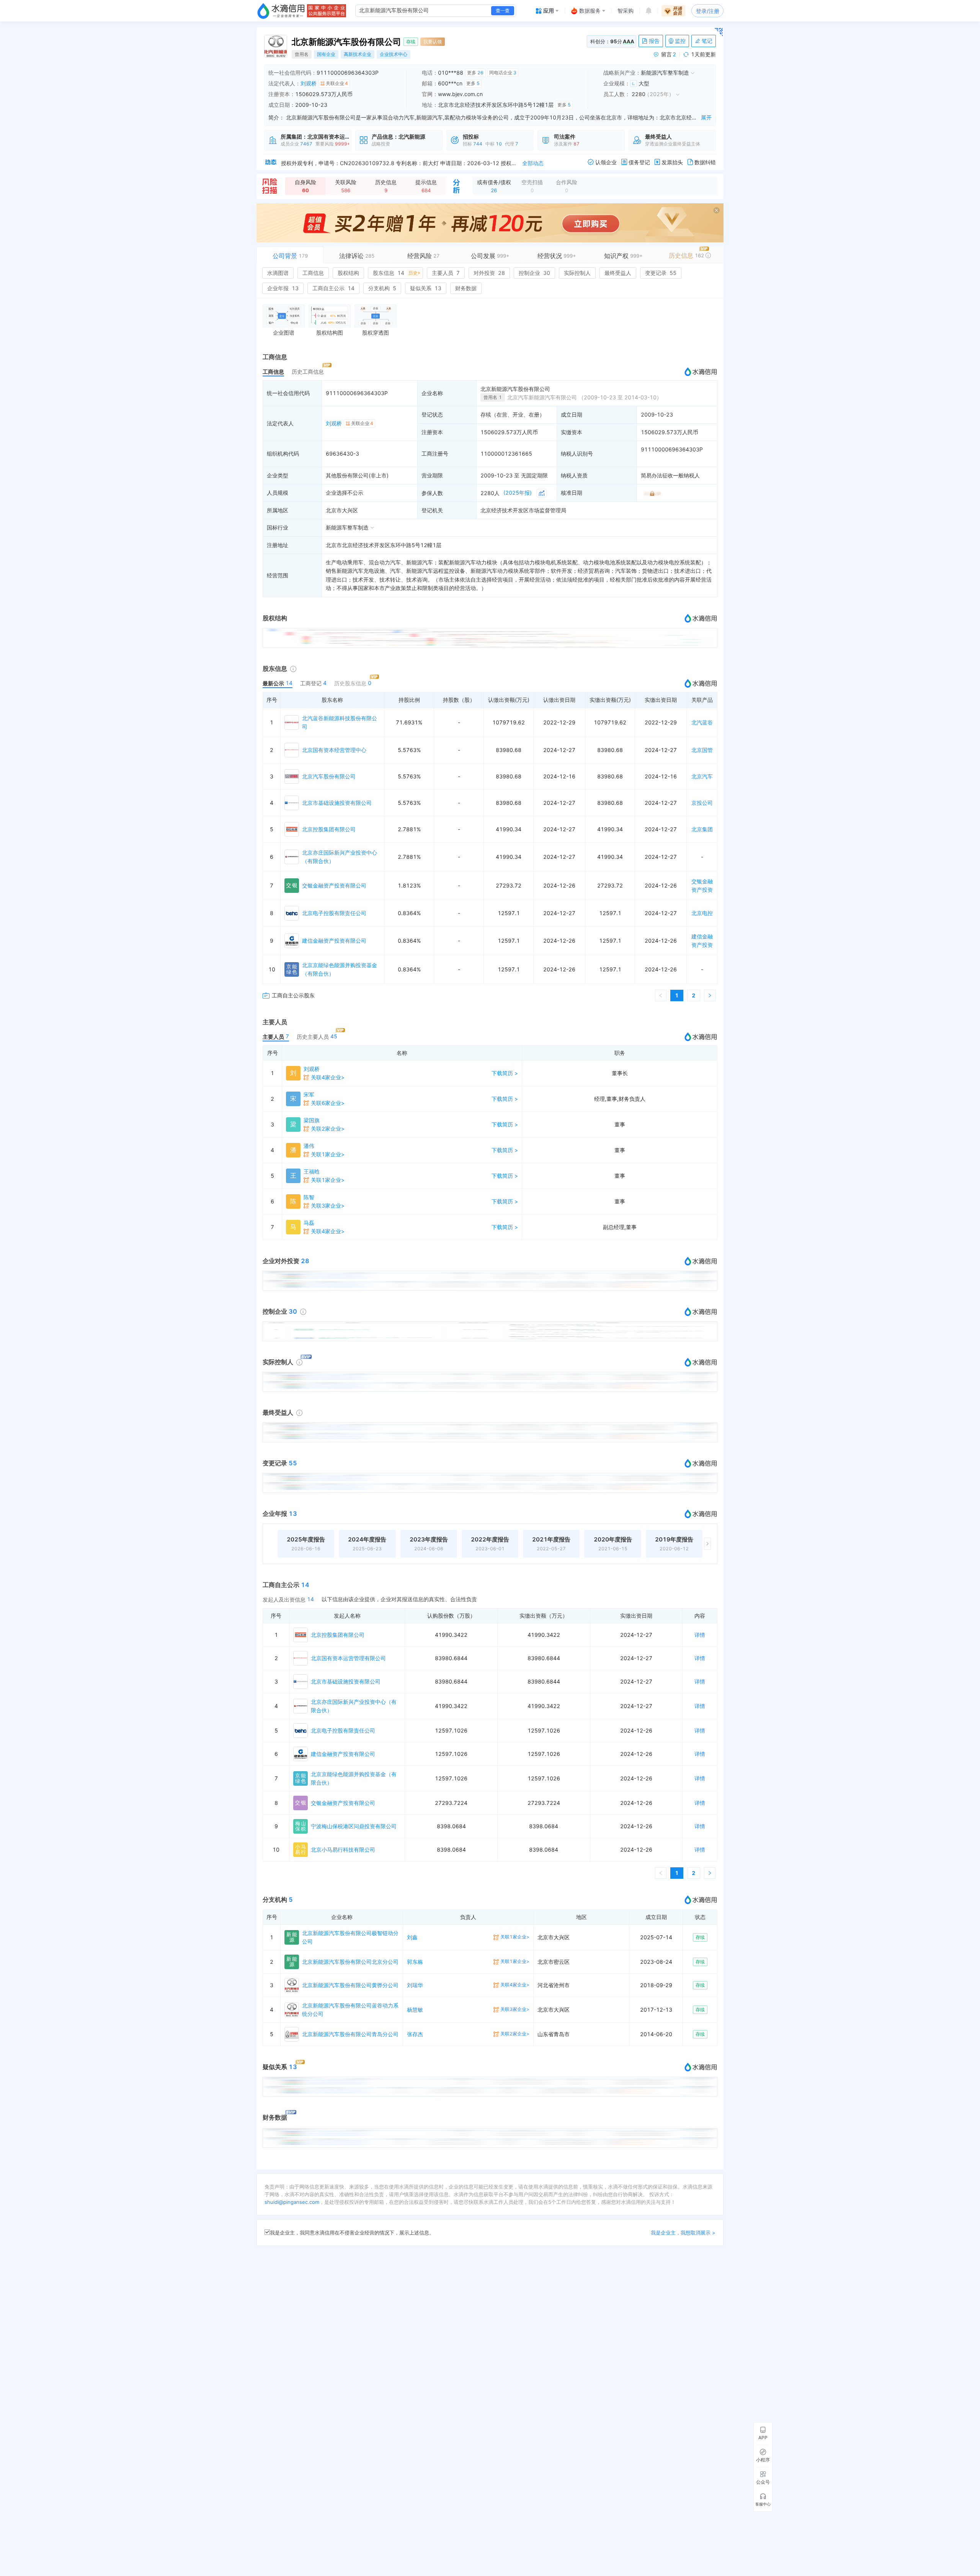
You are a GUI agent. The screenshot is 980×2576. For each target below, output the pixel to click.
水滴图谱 (278, 273)
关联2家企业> (328, 1129)
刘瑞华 (415, 1985)
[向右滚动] (707, 1544)
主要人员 (446, 273)
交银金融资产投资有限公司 (334, 885)
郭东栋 (415, 1962)
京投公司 (702, 803)
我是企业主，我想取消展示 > (683, 2233)
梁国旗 (312, 1120)
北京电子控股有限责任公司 (334, 913)
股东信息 (395, 273)
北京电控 (702, 913)
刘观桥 (309, 83)
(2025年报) (518, 493)
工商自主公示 (333, 288)
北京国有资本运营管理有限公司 (348, 1658)
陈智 (309, 1197)
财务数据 (466, 288)
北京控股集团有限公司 (329, 829)
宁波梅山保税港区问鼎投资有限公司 (354, 1826)
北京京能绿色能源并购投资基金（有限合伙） (340, 969)
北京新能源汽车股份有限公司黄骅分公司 (350, 1985)
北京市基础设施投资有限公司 (337, 803)
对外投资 (489, 273)
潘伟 (309, 1146)
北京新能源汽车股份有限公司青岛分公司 (350, 2034)
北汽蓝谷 (702, 722)
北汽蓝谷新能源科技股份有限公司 (340, 722)
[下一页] (710, 995)
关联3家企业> (328, 1205)
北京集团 (702, 829)
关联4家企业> (328, 1077)
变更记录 (661, 273)
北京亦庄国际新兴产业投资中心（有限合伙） (340, 857)
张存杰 (415, 2034)
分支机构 (382, 288)
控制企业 (534, 273)
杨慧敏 (415, 2010)
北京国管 (702, 750)
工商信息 (313, 273)
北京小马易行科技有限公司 (343, 1849)
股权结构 (348, 273)
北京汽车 (702, 776)
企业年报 (283, 288)
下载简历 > (505, 1073)
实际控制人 (577, 273)
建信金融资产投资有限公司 (334, 941)
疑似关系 (426, 288)
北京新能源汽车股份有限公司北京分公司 (350, 1962)
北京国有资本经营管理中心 (334, 750)
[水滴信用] (281, 11)
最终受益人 (618, 273)
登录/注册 (708, 11)
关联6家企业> (328, 1103)
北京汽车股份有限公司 (329, 776)
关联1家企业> (328, 1154)
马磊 (309, 1223)
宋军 (309, 1094)
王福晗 (312, 1171)
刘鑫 (412, 1937)
